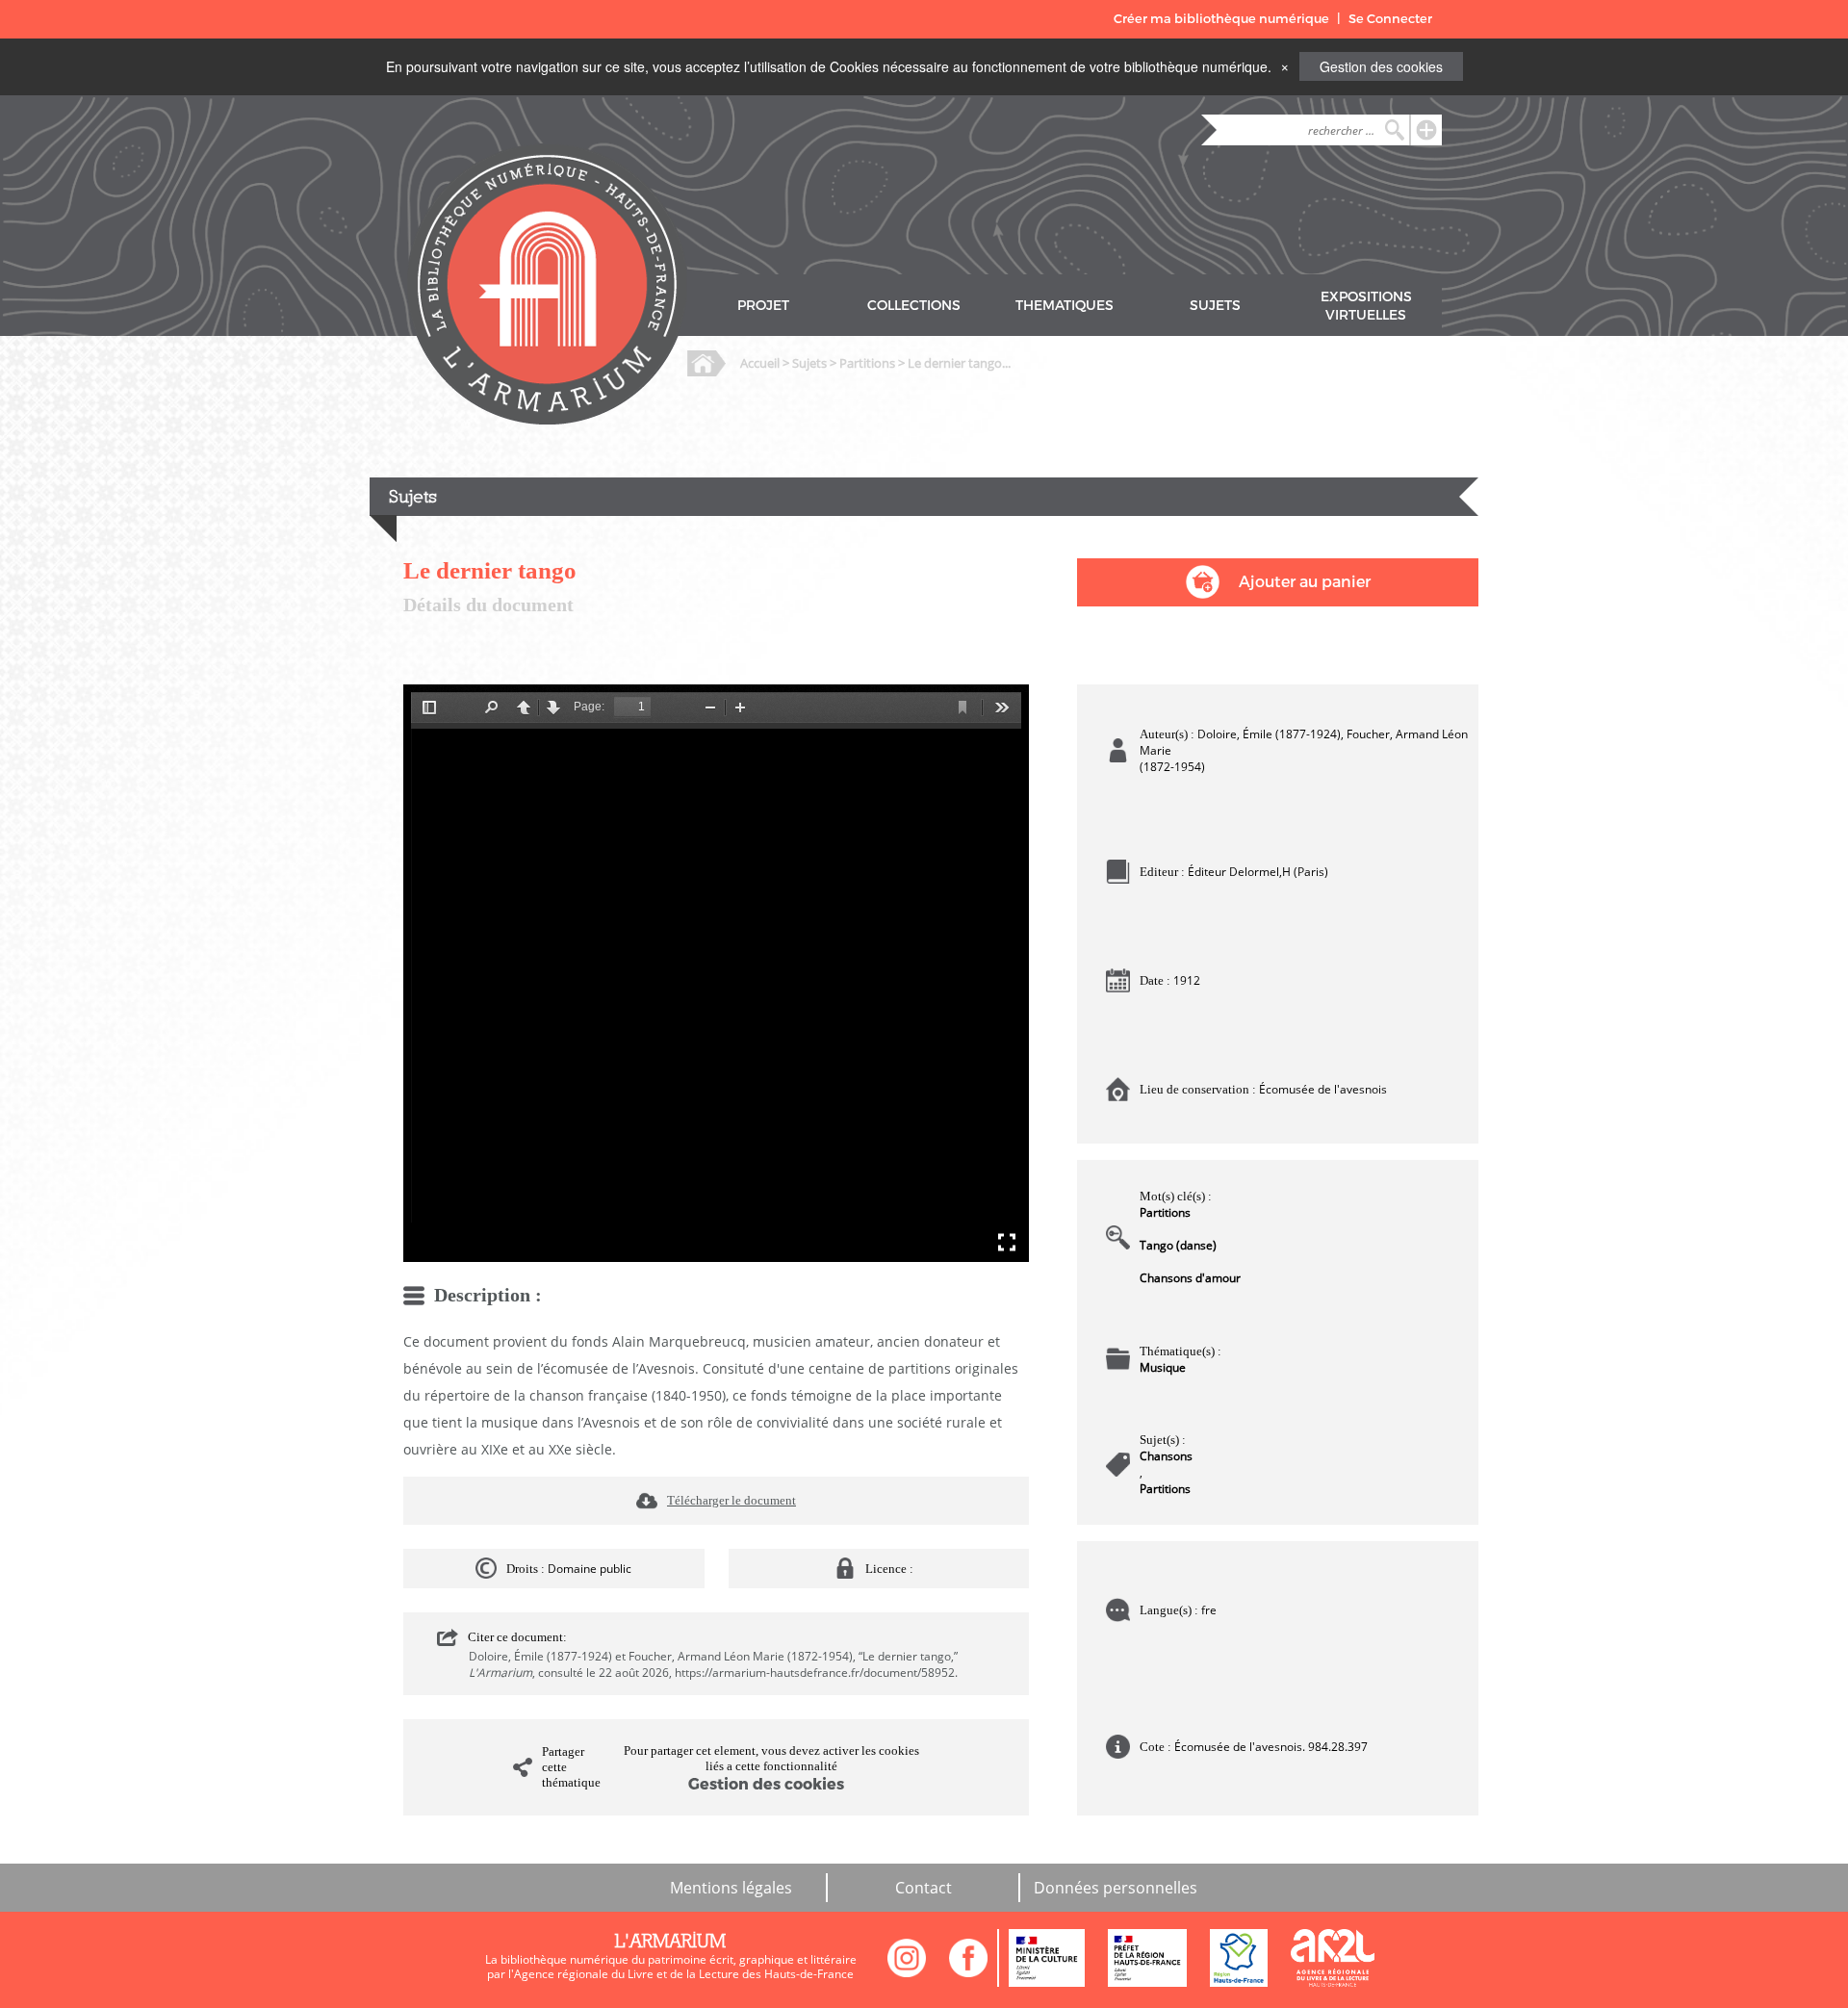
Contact (924, 1888)
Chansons (1166, 1456)
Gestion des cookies (1381, 66)
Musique (1163, 1367)
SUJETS (1215, 306)
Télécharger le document (731, 1500)
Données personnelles (1116, 1888)
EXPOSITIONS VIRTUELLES (1366, 306)
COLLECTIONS (914, 306)
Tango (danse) (1178, 1245)
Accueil (760, 363)
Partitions (867, 363)
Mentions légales (731, 1888)
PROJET (763, 306)
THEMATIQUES (1065, 306)
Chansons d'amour (1190, 1278)
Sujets (809, 363)
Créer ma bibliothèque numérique (1221, 19)
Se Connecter (1390, 19)
